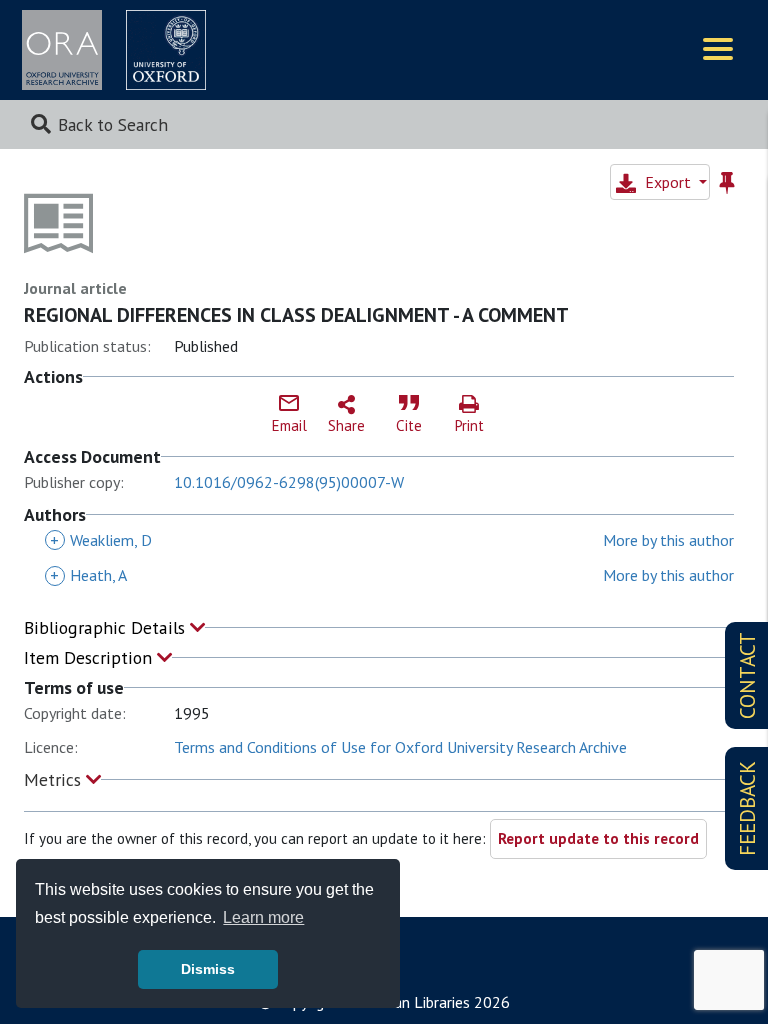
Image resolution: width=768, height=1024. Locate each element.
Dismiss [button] (208, 969)
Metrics (55, 779)
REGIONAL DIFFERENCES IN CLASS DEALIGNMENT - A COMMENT (296, 315)
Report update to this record (598, 838)
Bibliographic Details (107, 627)
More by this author (668, 540)
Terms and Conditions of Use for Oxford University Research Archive (400, 747)
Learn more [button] (263, 917)
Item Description (90, 657)
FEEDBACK (747, 808)
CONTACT (747, 675)
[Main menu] (718, 50)
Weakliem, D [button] (101, 540)
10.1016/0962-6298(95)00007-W (289, 482)
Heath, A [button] (88, 575)
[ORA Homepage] (62, 50)
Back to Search (113, 124)
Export (668, 182)
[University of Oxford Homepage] (166, 50)
